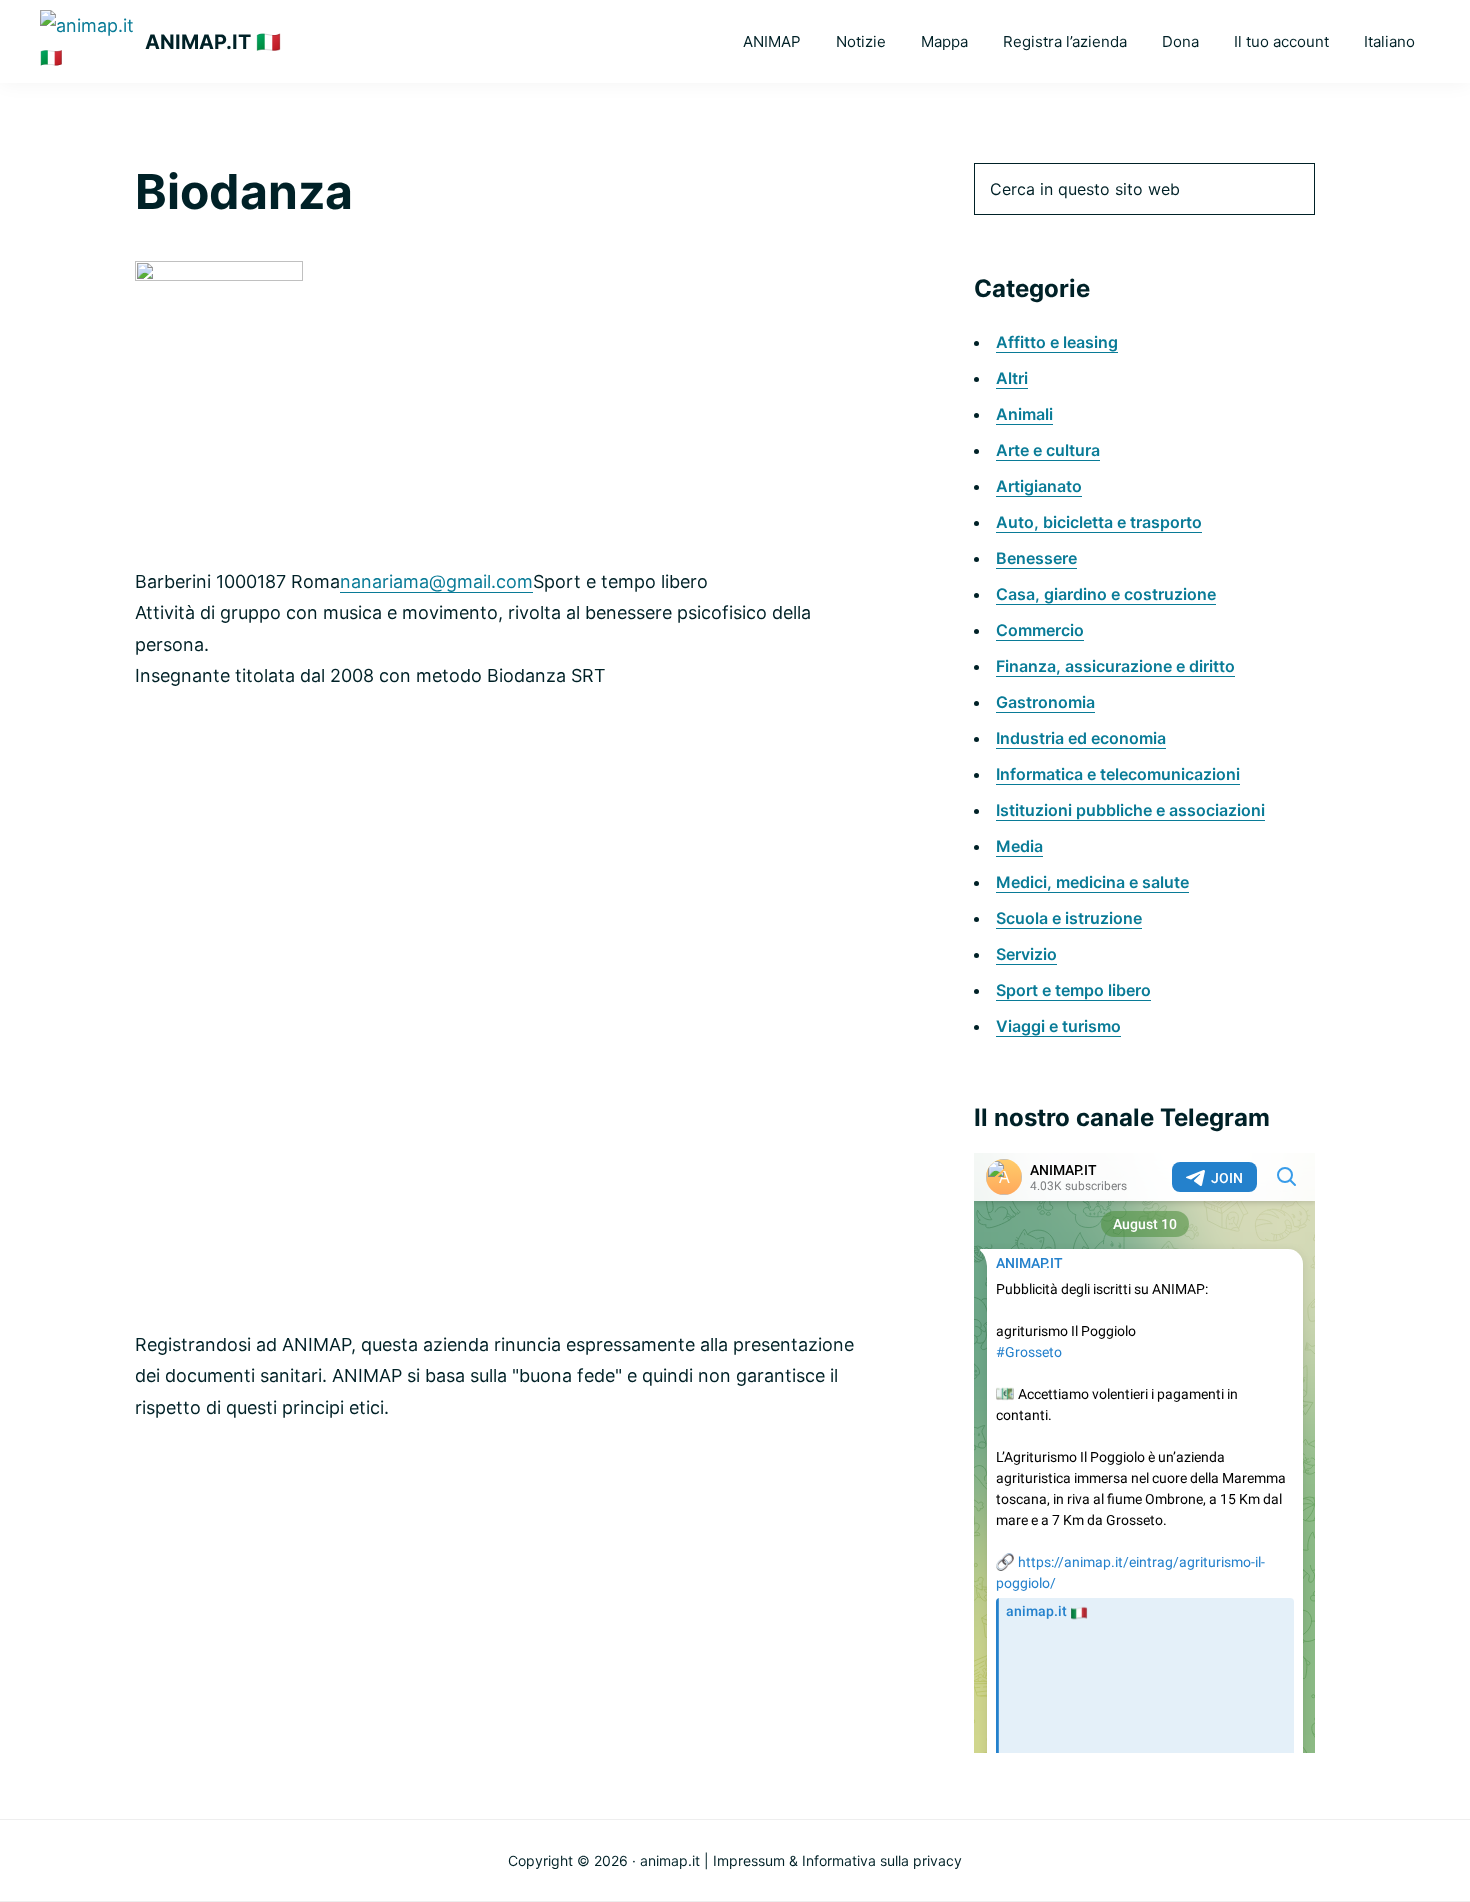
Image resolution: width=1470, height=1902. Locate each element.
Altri (1012, 378)
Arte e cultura (1048, 450)
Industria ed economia (1081, 738)
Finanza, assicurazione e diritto (1115, 666)
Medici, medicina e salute (1092, 882)
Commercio (1040, 630)
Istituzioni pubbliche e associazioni (1130, 810)
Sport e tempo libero (1073, 990)
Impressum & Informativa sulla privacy (837, 1860)
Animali (1024, 414)
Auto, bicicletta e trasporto (1099, 522)
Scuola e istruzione (1069, 918)
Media (1019, 846)
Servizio (1026, 954)
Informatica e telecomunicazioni (1118, 774)
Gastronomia (1045, 702)
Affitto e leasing (1057, 342)
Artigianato (1039, 486)
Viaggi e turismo (1058, 1026)
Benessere (1036, 558)
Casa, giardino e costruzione (1106, 594)
